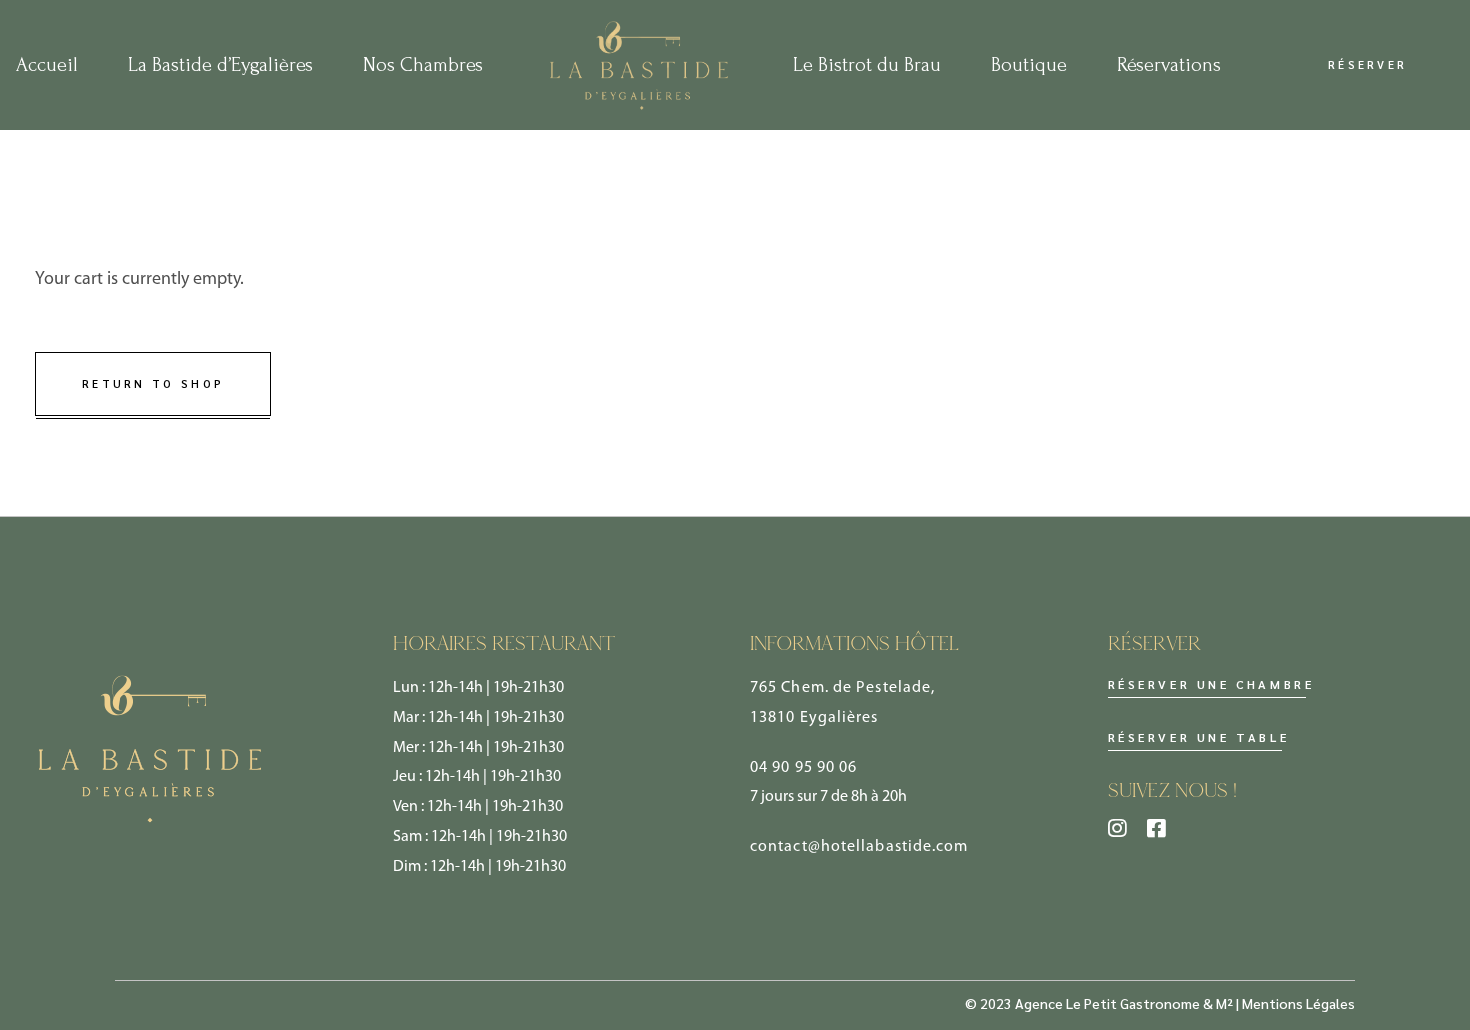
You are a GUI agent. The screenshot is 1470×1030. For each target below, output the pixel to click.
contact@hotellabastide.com (859, 847)
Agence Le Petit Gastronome (1107, 1003)
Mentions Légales (1298, 1003)
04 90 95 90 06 (803, 768)
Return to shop (153, 383)
